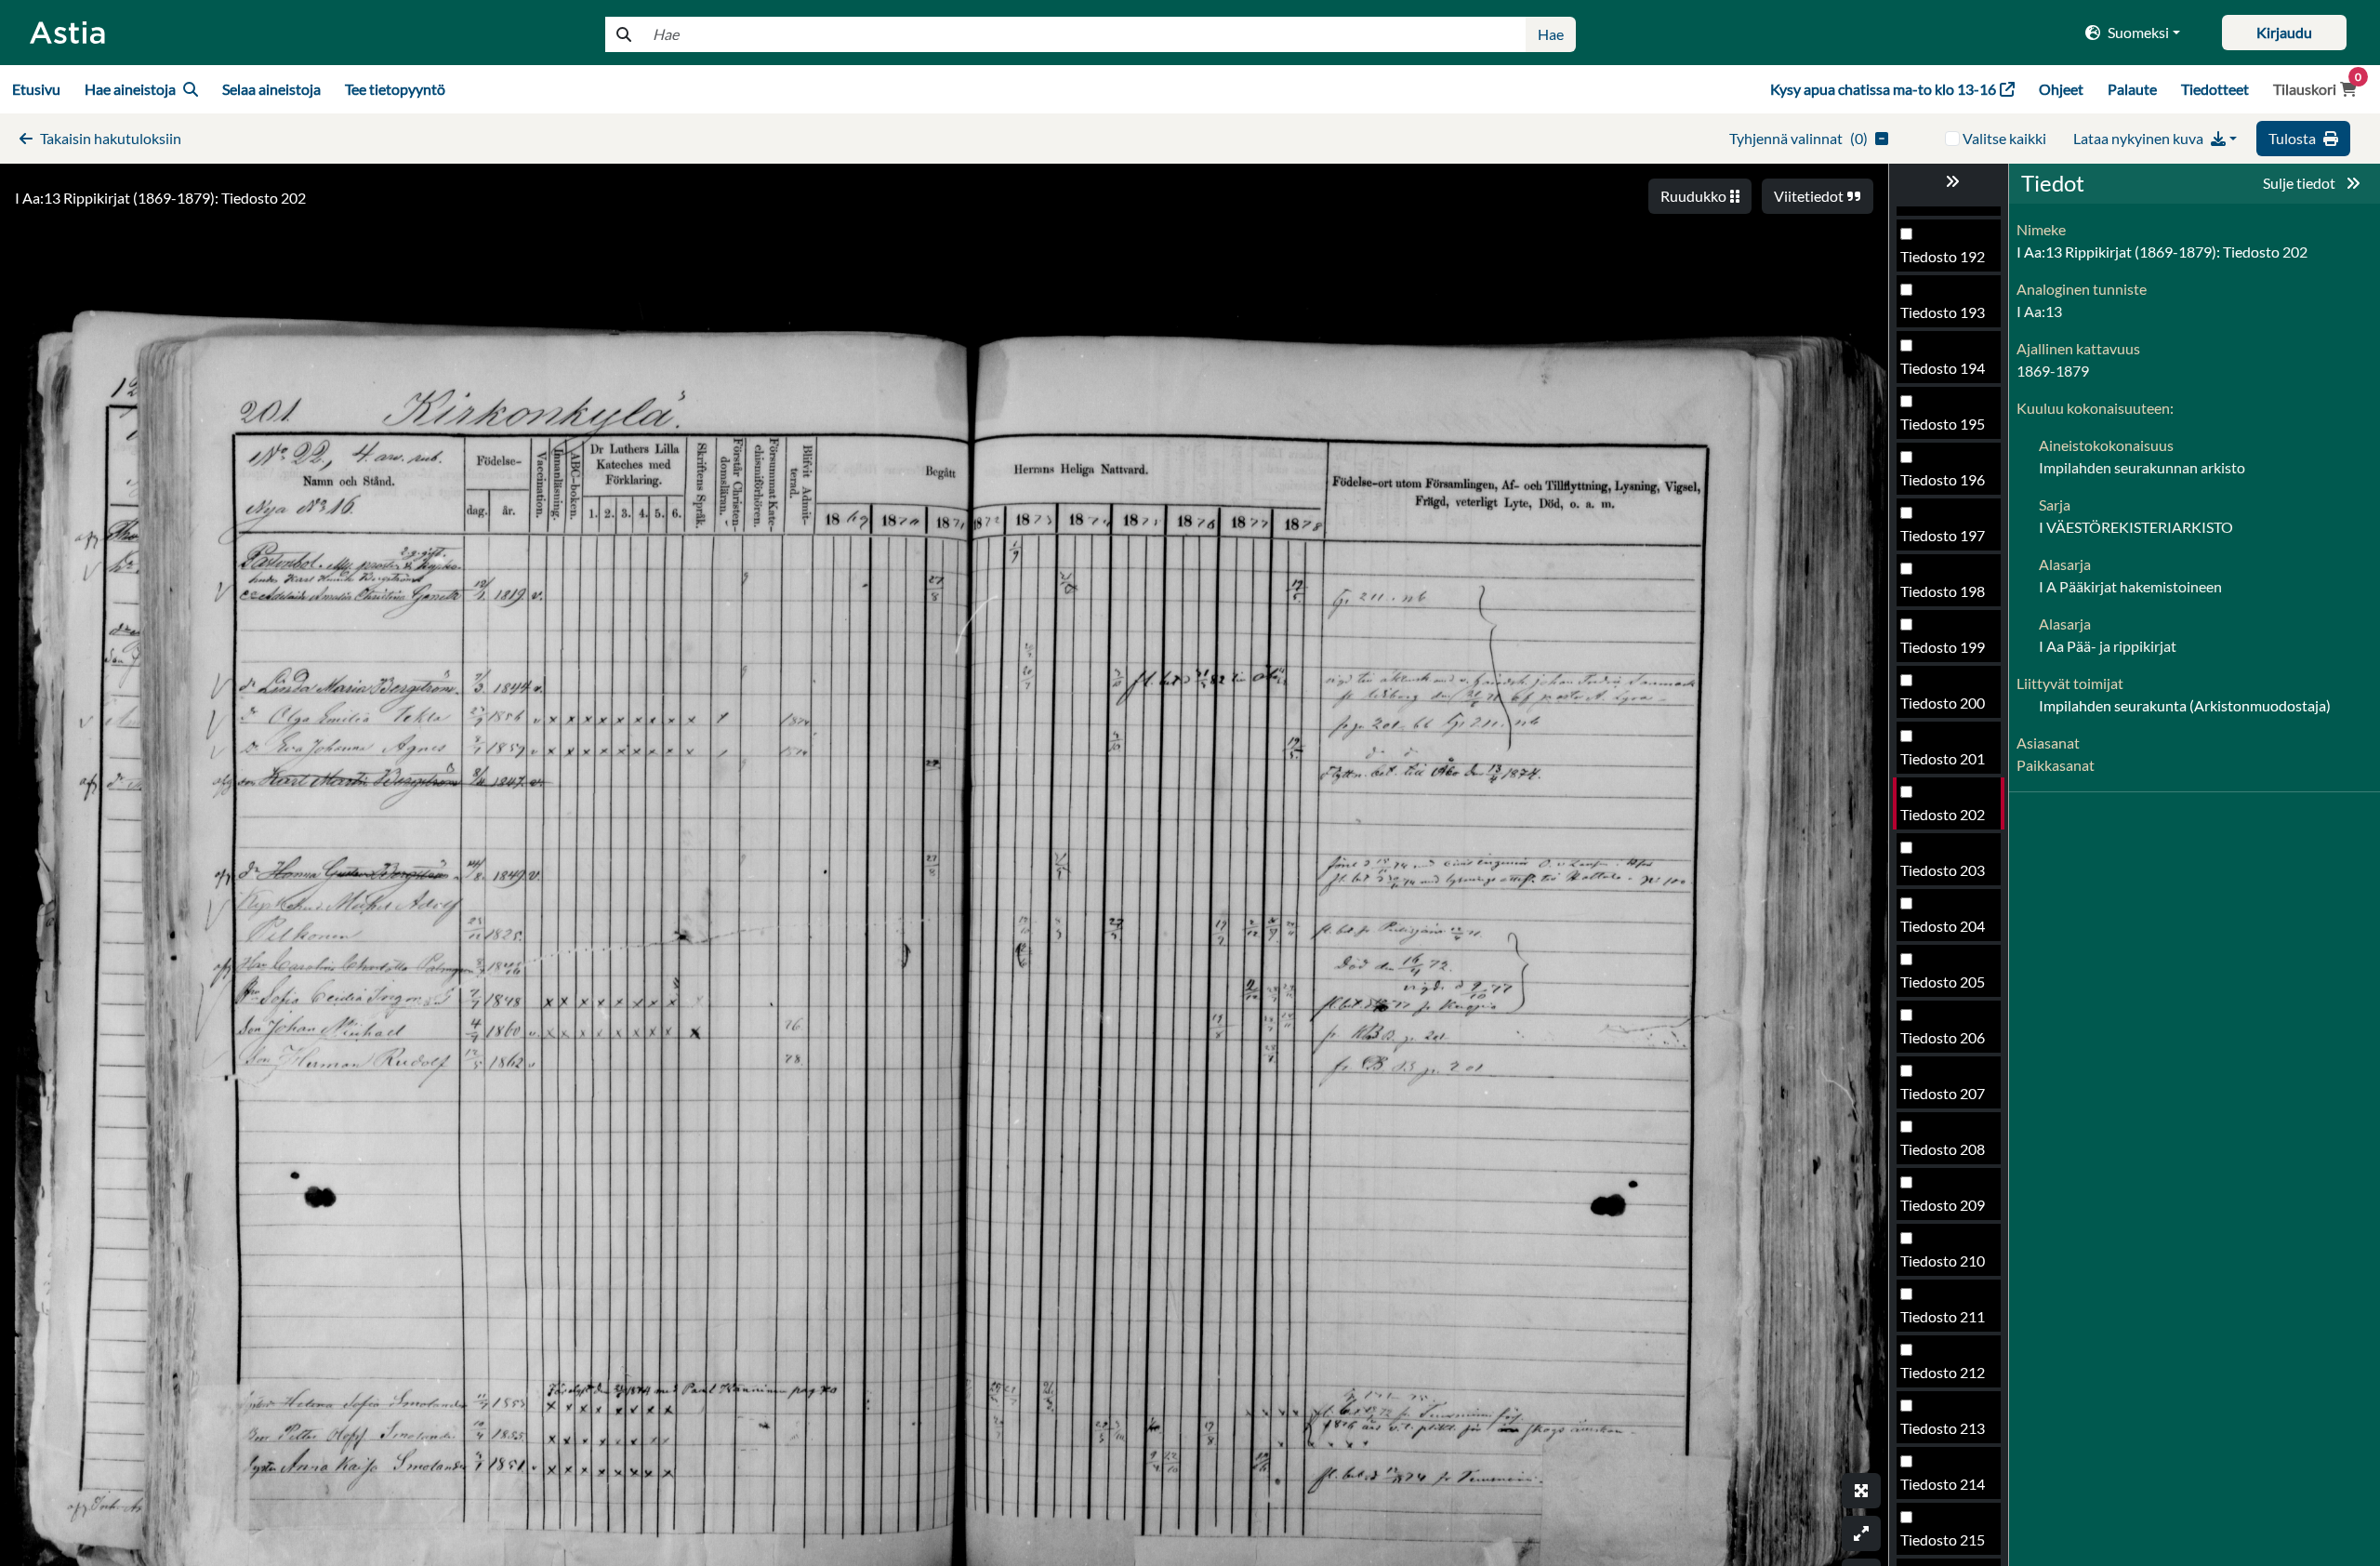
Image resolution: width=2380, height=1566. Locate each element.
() (1798, 138)
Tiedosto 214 (1943, 1484)
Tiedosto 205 (1943, 982)
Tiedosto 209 (1943, 1205)
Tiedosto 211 (1943, 1316)
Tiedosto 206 (1943, 1037)
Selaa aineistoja (271, 89)
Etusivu (36, 89)
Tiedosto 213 (1943, 1428)
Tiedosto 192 (1943, 256)
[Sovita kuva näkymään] (1861, 1533)
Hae (1551, 34)
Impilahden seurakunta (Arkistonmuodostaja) (2185, 705)
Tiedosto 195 (1943, 424)
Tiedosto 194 (1943, 368)
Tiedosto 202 (1943, 814)
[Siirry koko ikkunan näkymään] (1861, 1491)
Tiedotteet (2215, 89)
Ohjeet (2061, 89)
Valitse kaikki (2004, 138)
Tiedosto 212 (1943, 1372)
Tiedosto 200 (1943, 703)
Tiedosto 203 (1943, 870)
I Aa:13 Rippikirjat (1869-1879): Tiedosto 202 (160, 198)
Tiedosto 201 (1943, 758)
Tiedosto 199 (1943, 647)
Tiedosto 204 (1943, 926)
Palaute (2132, 89)
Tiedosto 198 (1943, 591)
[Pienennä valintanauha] (1949, 181)
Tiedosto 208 (1943, 1149)
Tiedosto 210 (1943, 1261)
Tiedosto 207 (1943, 1093)
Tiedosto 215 (1943, 1539)
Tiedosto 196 (1943, 479)
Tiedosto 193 (1943, 312)
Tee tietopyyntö (395, 89)
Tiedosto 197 (1943, 535)
